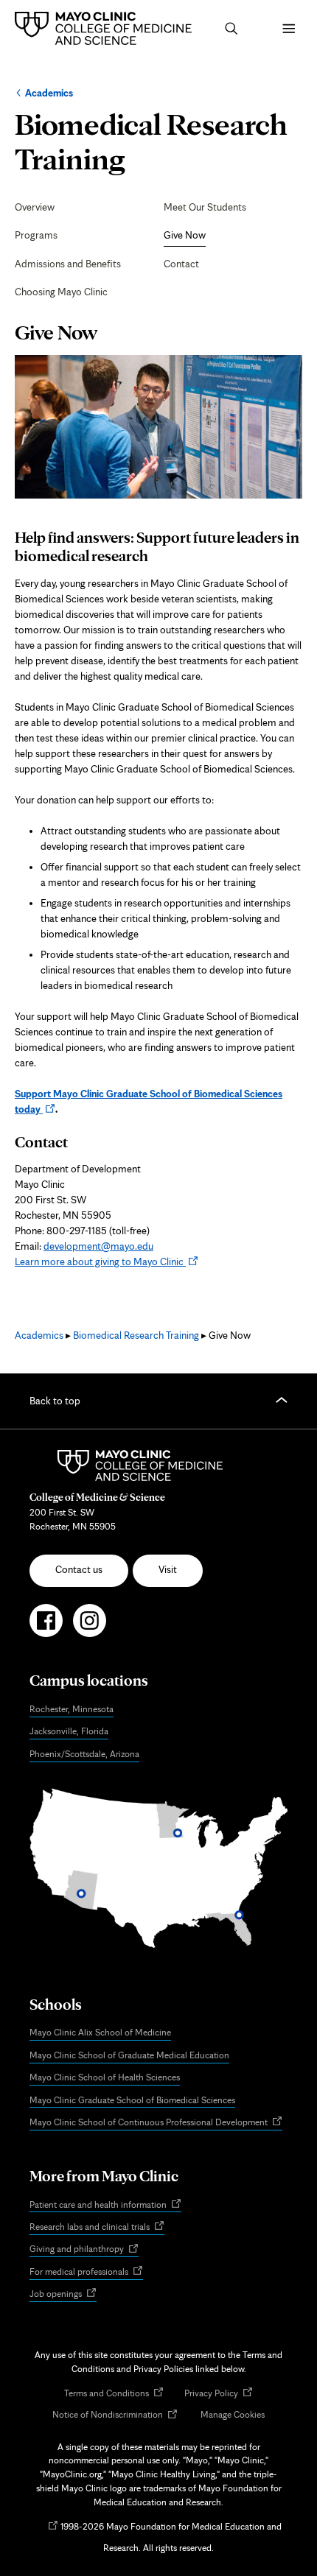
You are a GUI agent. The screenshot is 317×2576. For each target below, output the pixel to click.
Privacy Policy (219, 2394)
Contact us (79, 1569)
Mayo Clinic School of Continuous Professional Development (156, 2123)
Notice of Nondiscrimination (115, 2415)
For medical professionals (86, 2272)
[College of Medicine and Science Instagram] (90, 1627)
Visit (168, 1569)
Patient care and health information (105, 2205)
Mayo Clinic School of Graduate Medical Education (129, 2055)
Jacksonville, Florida (69, 1731)
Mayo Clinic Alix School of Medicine (100, 2032)
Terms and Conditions (114, 2394)
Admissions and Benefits (68, 264)
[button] (231, 29)
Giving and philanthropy (84, 2250)
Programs (36, 235)
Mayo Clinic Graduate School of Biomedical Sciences (132, 2100)
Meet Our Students (205, 207)
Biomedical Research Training (136, 1335)
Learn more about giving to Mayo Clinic (107, 1261)
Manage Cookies (233, 2414)
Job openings (63, 2295)
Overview (35, 207)
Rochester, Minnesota (72, 1709)
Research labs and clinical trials (97, 2227)
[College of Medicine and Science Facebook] (46, 1627)
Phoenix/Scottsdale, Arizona (84, 1754)
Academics (49, 93)
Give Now (185, 235)
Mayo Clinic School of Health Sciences (105, 2077)
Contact (181, 264)
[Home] (107, 28)
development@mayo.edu (98, 1246)
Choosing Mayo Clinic (61, 292)
